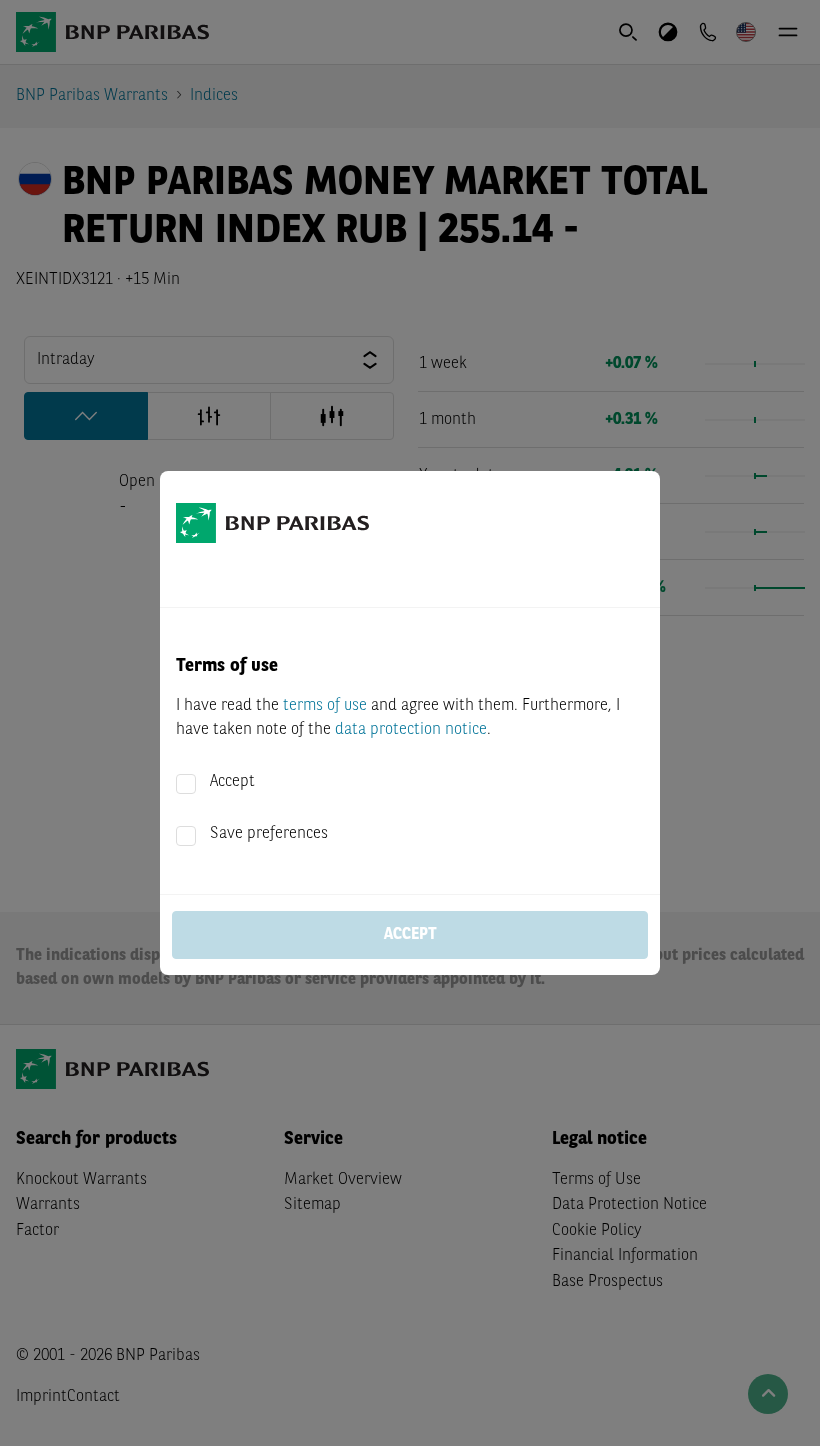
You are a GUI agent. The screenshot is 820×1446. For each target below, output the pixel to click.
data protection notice (411, 730)
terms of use (325, 706)
